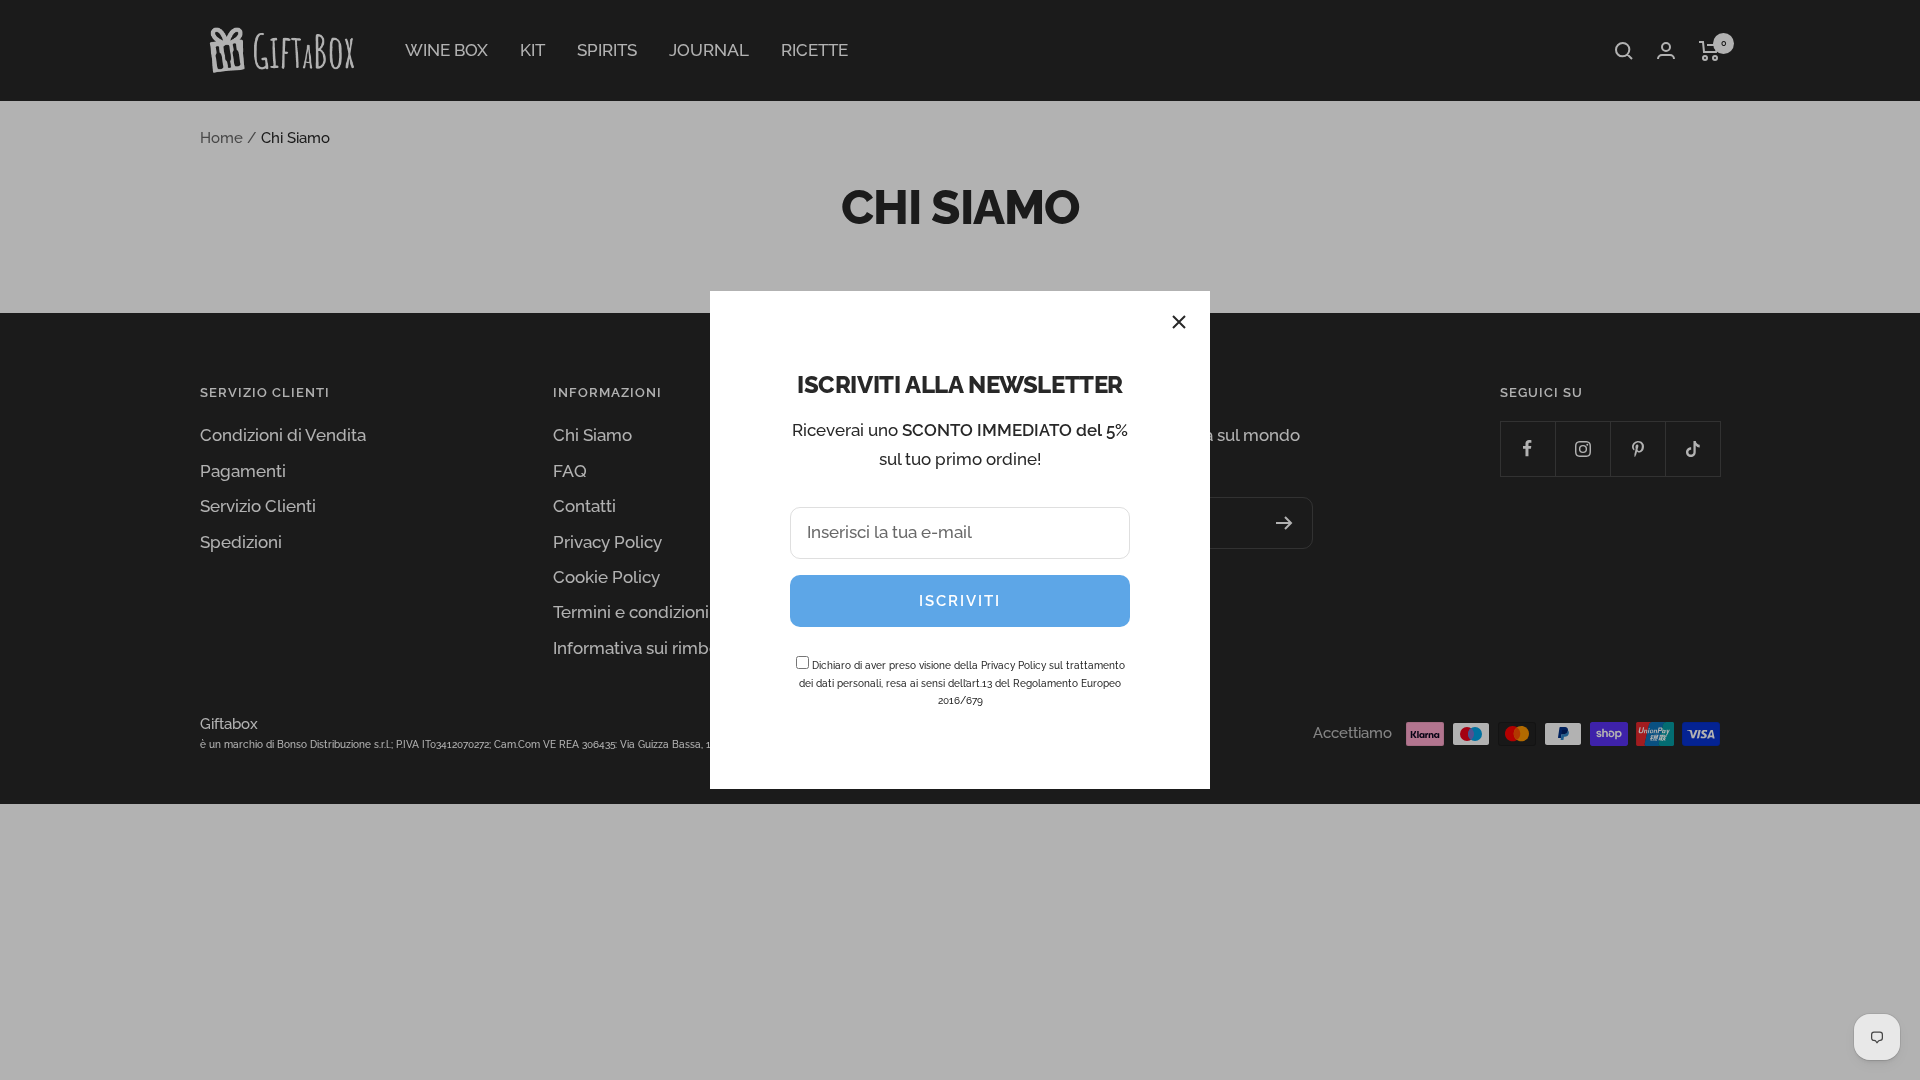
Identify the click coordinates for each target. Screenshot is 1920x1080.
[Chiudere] (1179, 322)
